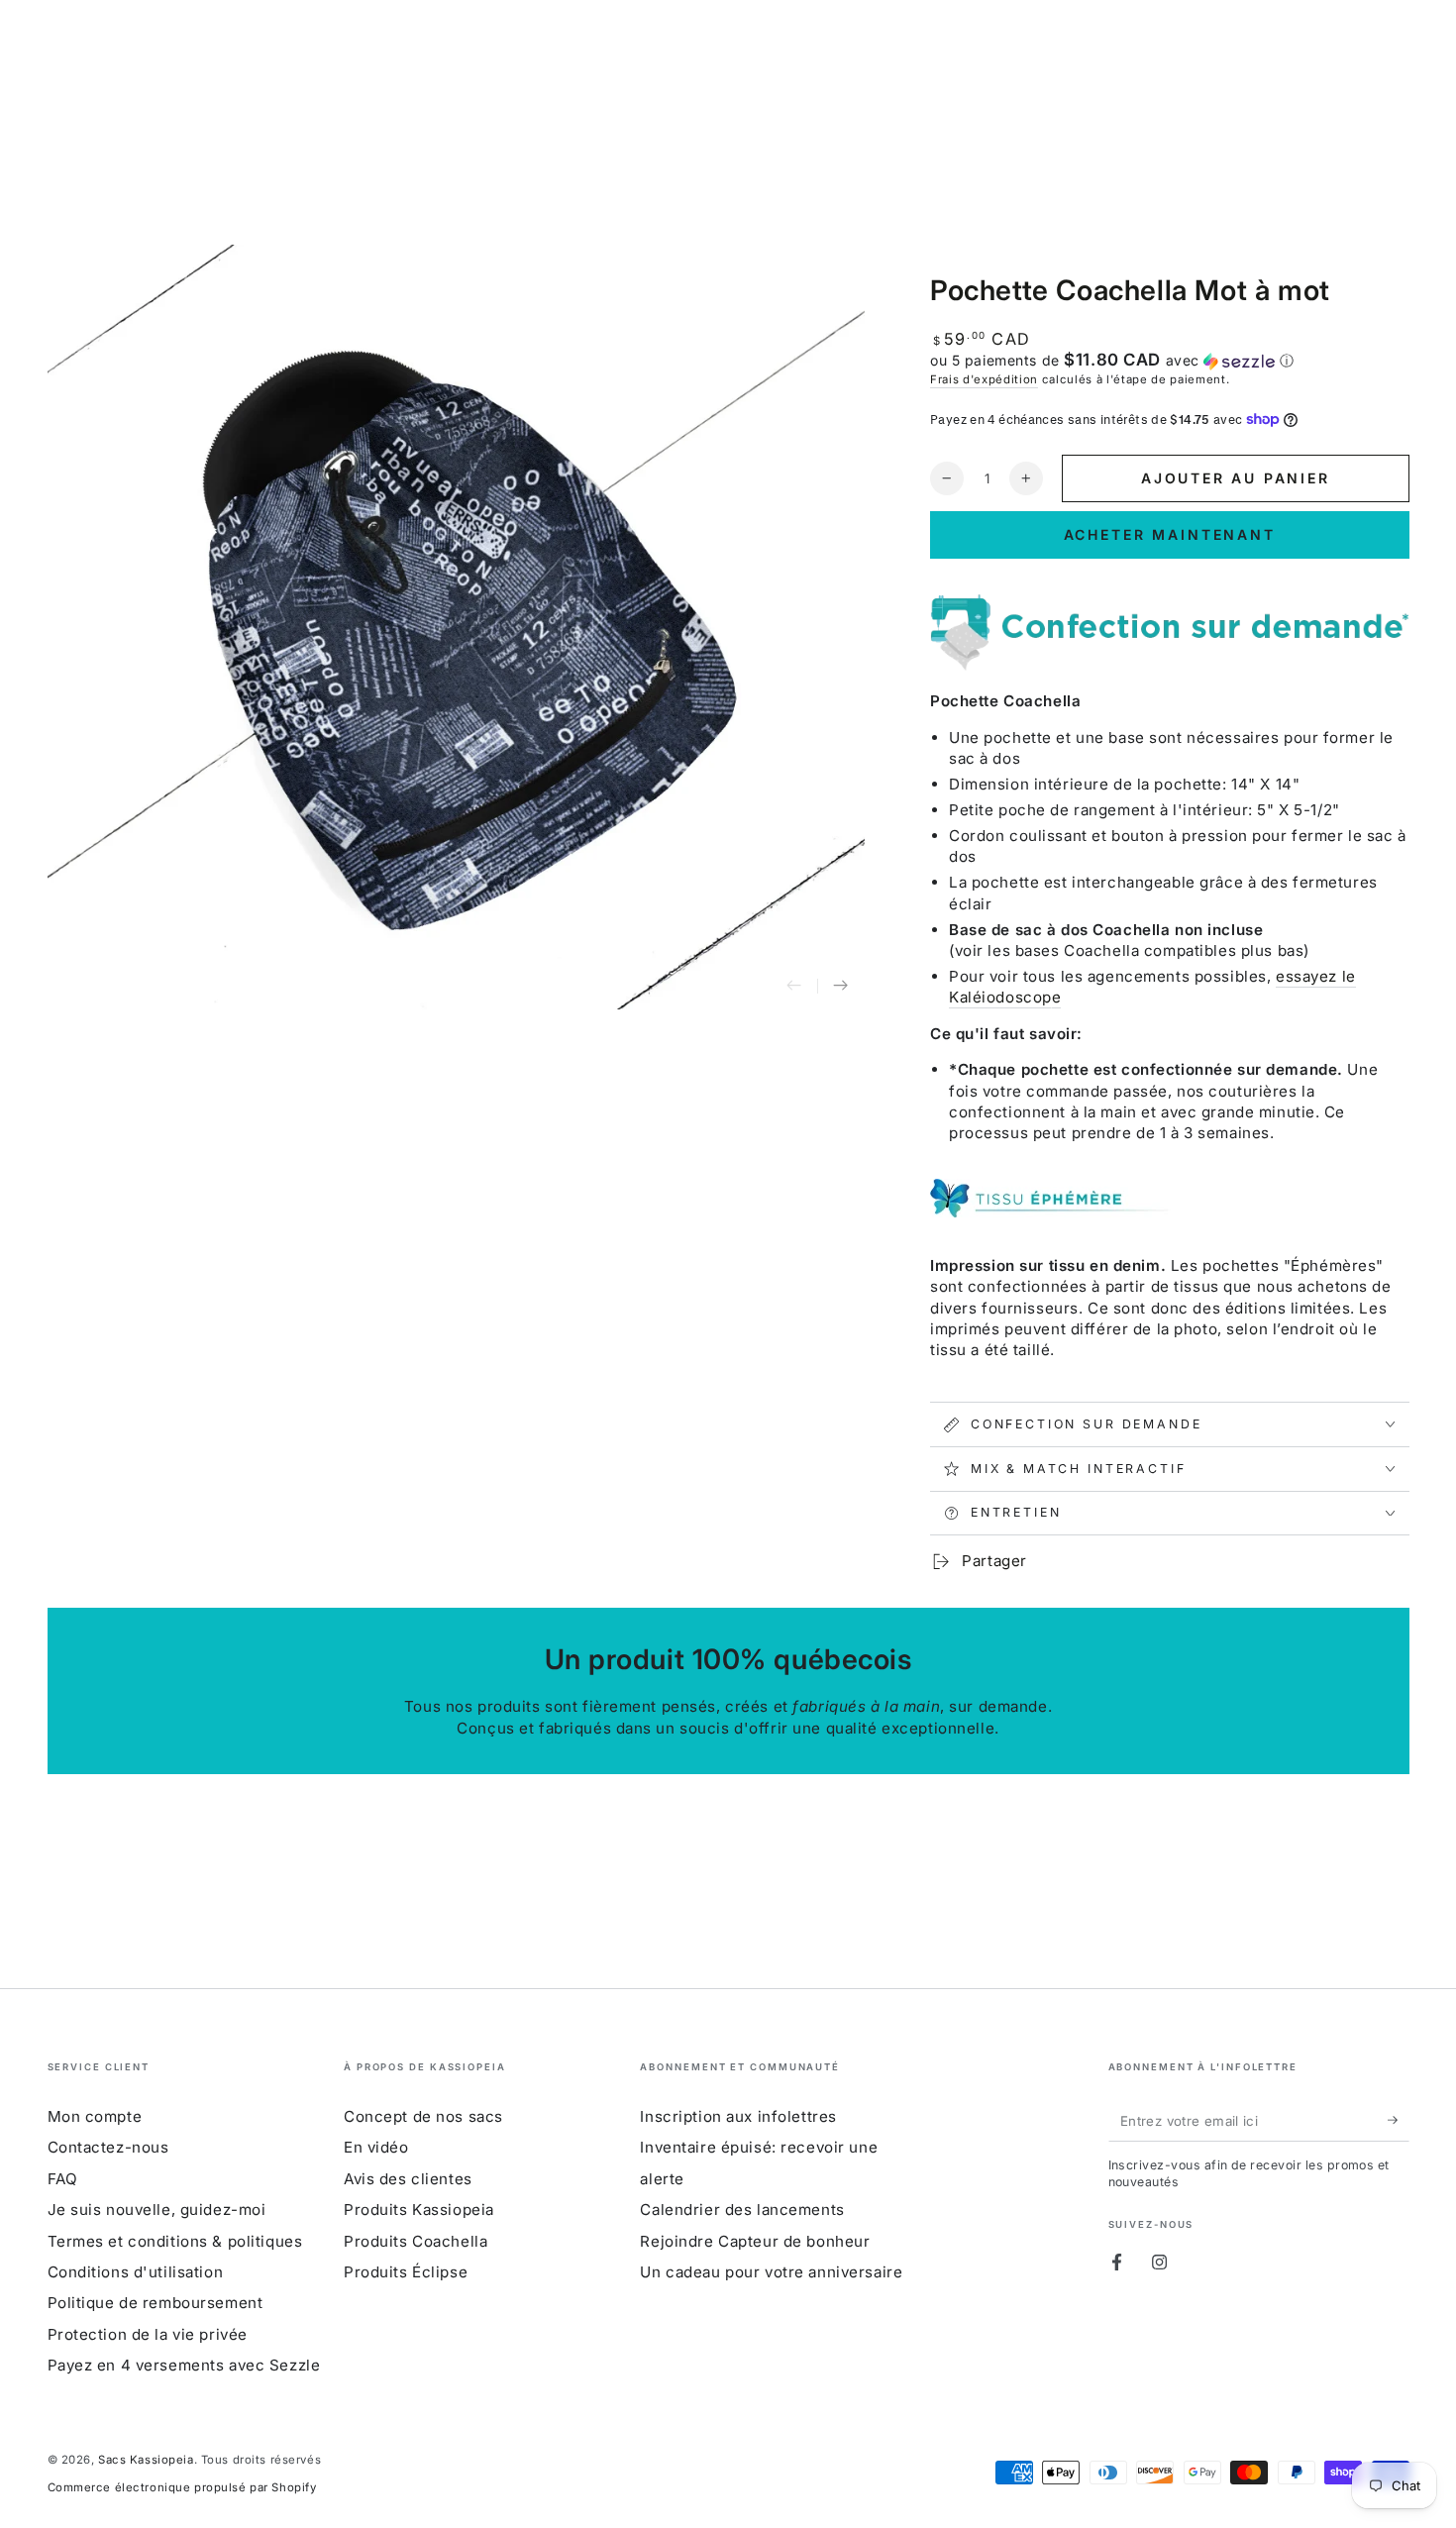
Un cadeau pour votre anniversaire (771, 2272)
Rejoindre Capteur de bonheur (755, 2241)
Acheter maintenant (1170, 534)
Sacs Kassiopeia (146, 2460)
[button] (1170, 361)
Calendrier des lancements (742, 2210)
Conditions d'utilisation (136, 2272)
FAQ (63, 2179)
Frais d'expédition (984, 379)
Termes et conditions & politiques (175, 2241)
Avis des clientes (408, 2179)
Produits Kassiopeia (419, 2210)
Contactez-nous (108, 2147)
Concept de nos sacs (423, 2116)
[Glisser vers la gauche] (794, 987)
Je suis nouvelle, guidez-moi (157, 2210)
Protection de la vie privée (148, 2334)
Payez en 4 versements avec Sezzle (184, 2365)
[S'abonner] (1399, 2121)
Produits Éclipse (406, 2272)
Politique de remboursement (156, 2303)
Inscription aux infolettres (738, 2116)
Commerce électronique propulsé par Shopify (182, 2487)
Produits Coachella (416, 2241)
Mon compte (95, 2116)
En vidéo (376, 2147)
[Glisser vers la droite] (841, 987)
